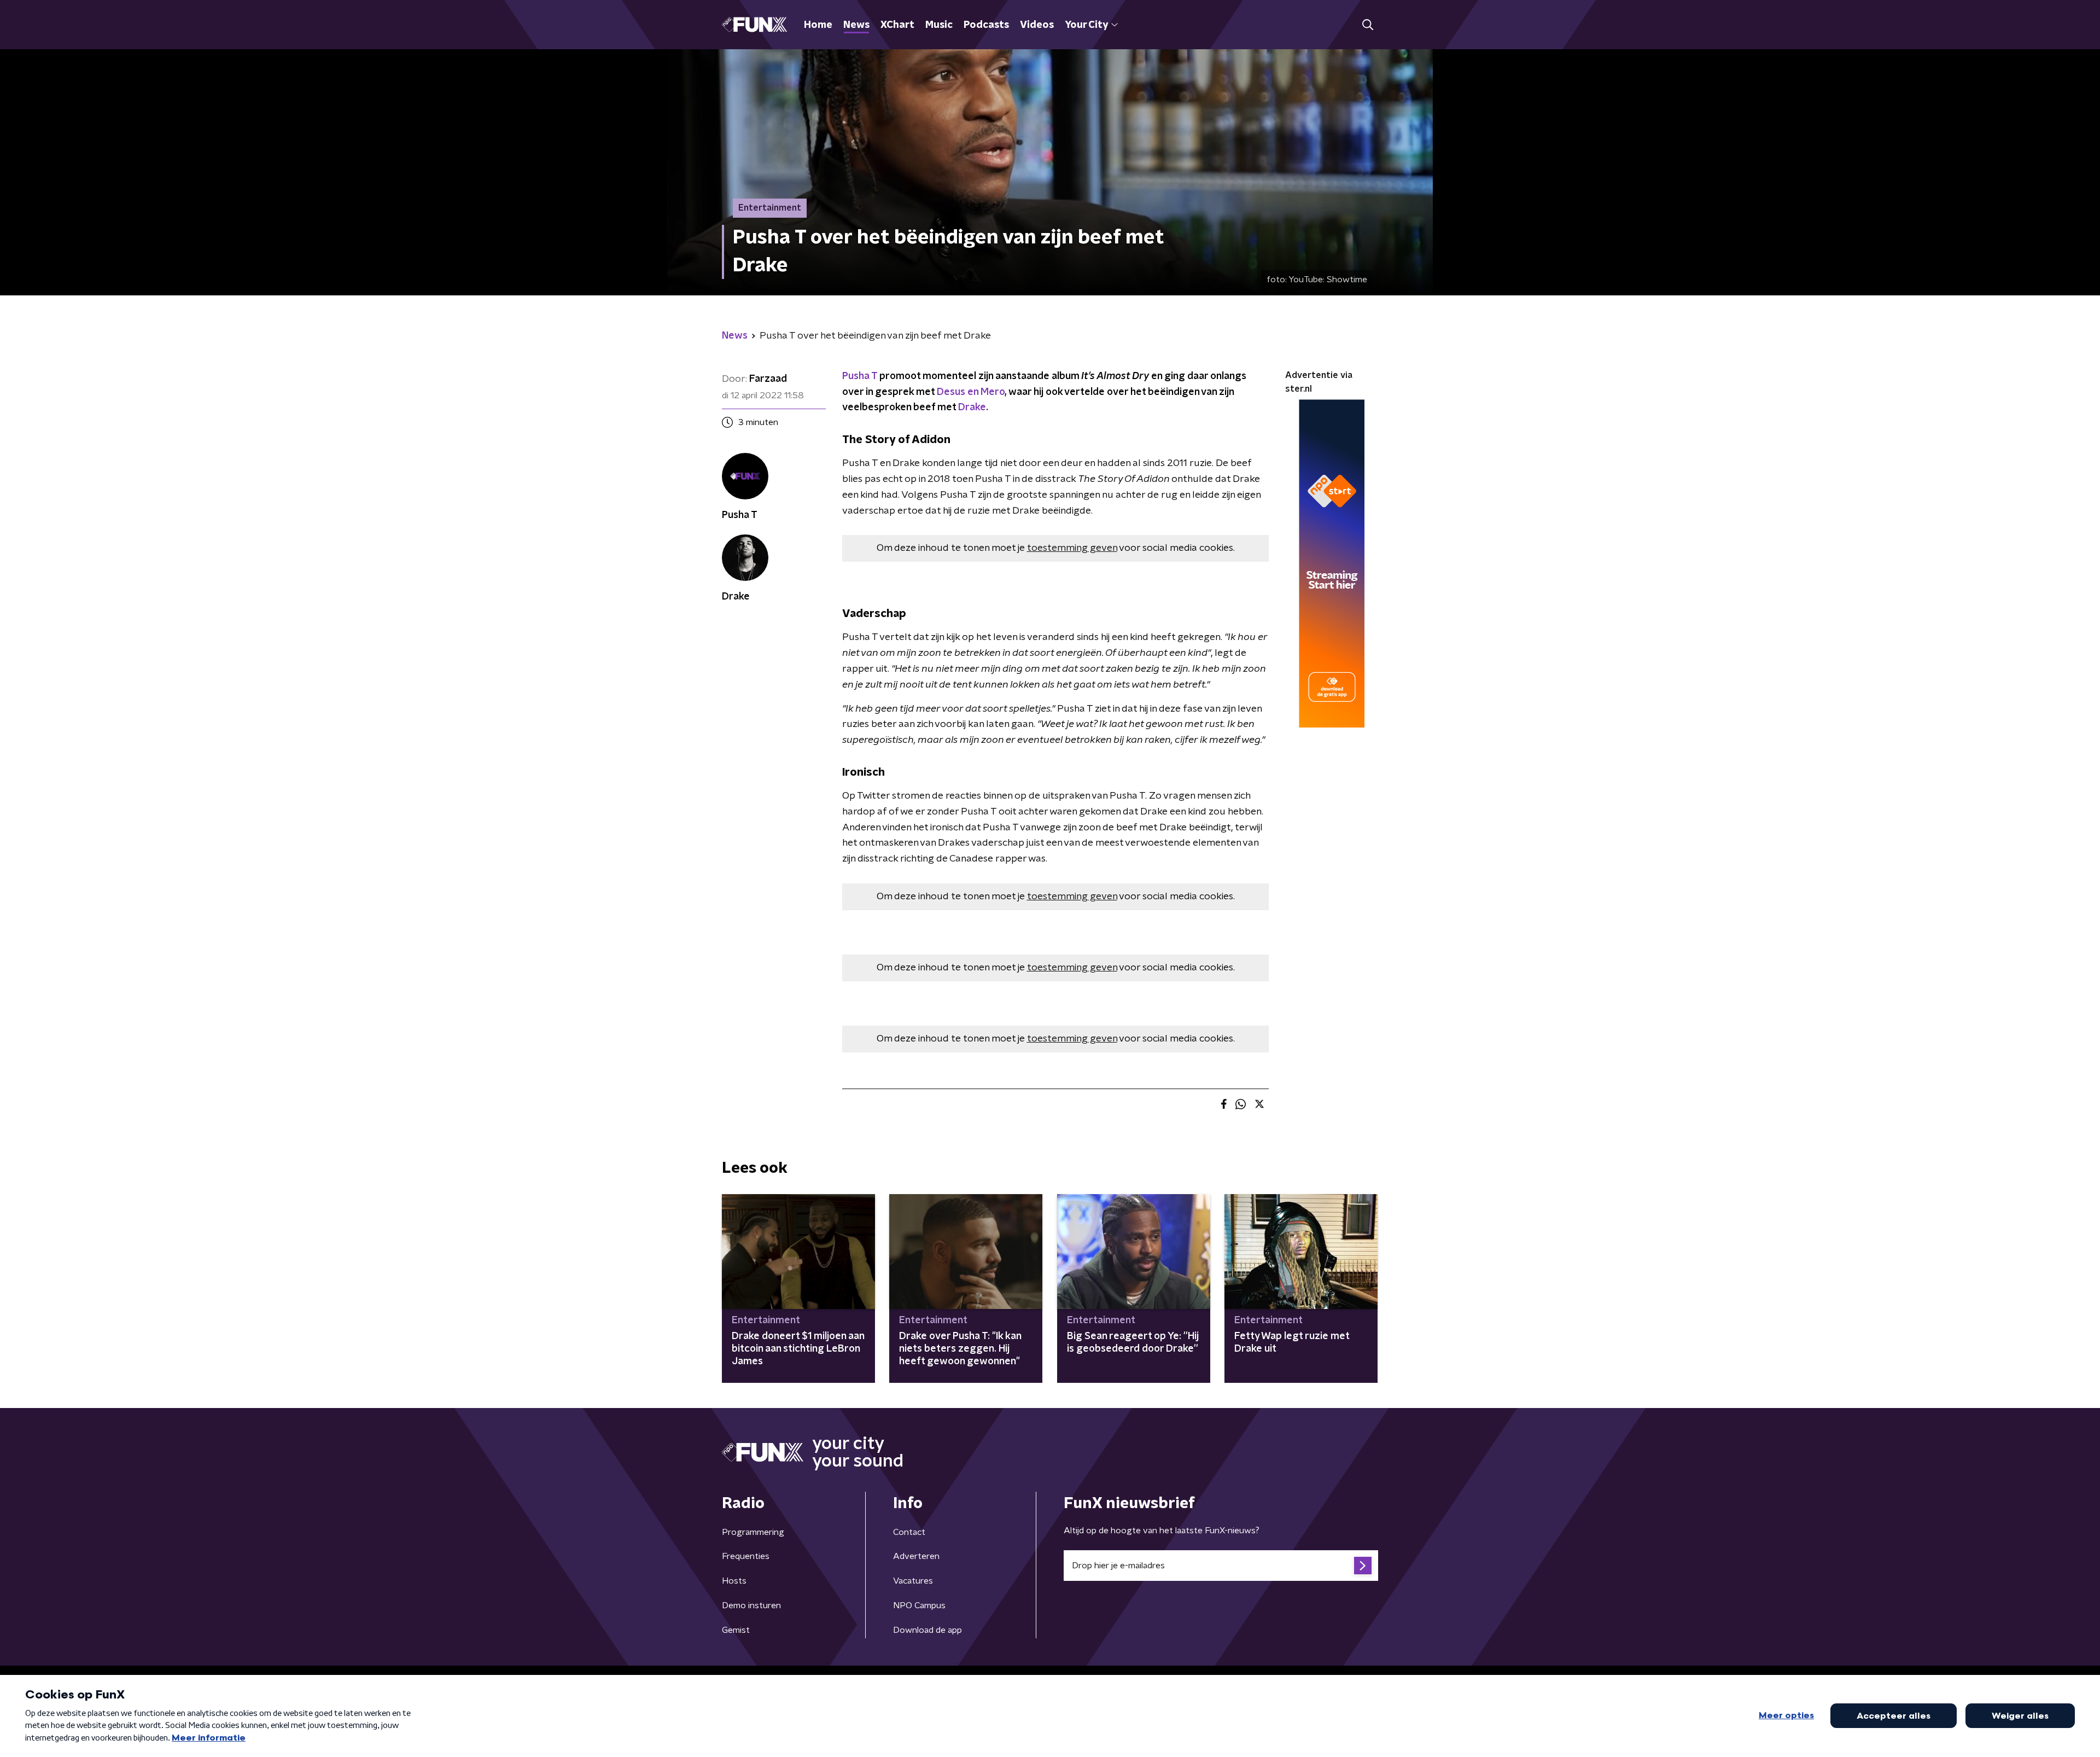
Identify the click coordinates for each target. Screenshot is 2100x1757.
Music (939, 25)
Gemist (736, 1630)
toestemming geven (1072, 548)
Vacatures (913, 1581)
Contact (909, 1532)
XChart (897, 25)
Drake (972, 408)
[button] (1367, 25)
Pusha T (860, 376)
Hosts (734, 1581)
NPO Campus (919, 1605)
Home (818, 25)
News (856, 25)
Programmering (753, 1532)
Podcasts (986, 25)
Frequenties (746, 1556)
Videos (1037, 25)
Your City (1086, 25)
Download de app (927, 1630)
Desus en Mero (971, 392)
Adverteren (916, 1556)
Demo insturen (751, 1605)
